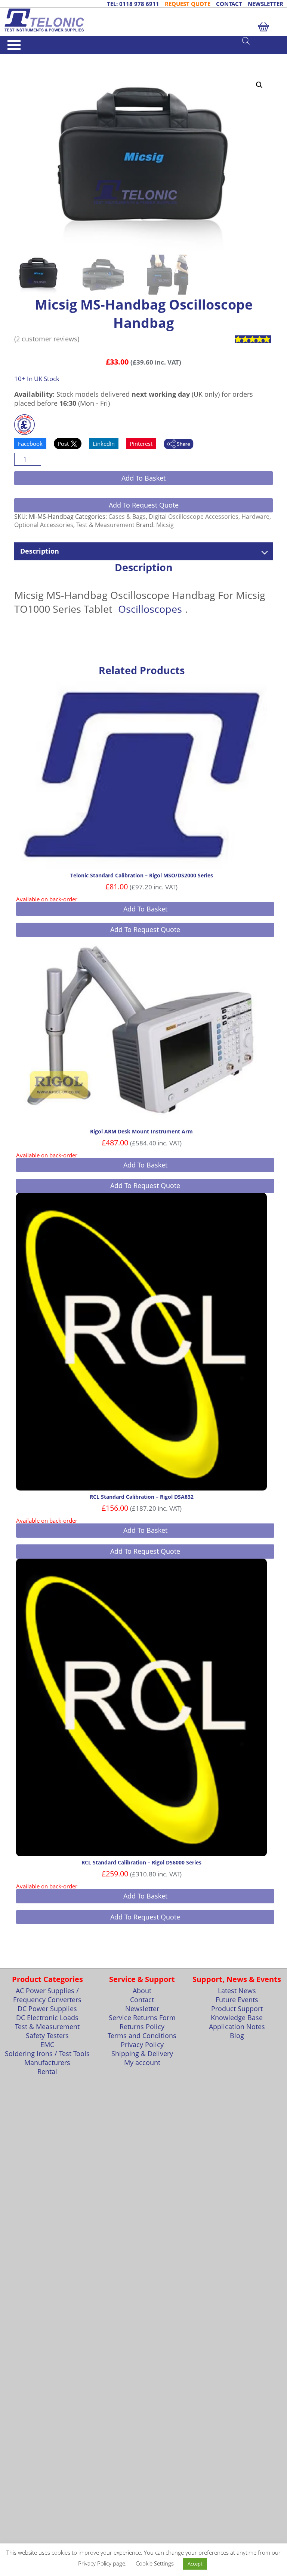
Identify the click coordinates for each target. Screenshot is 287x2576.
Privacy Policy (142, 2044)
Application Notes (237, 2027)
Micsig (165, 525)
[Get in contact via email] (179, 445)
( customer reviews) (47, 339)
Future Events (237, 2000)
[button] (259, 85)
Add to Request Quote (144, 505)
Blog (237, 2035)
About (142, 1991)
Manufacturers (47, 2062)
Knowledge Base (237, 2018)
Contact (142, 2000)
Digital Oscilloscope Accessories (194, 517)
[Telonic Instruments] (143, 20)
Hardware (255, 517)
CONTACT (229, 4)
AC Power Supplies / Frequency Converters (47, 1995)
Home (21, 57)
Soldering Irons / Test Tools (47, 2053)
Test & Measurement (53, 57)
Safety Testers (47, 2035)
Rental (47, 2071)
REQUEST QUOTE (188, 4)
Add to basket (143, 478)
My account (142, 2062)
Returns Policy (142, 2027)
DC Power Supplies (47, 2009)
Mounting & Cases (62, 64)
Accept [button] (195, 2564)
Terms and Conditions (142, 2035)
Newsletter (142, 2009)
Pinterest (141, 444)
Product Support (237, 2009)
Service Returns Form (142, 2018)
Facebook (30, 444)
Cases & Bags (99, 64)
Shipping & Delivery (142, 2053)
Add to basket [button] (145, 909)
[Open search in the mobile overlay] (261, 40)
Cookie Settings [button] (155, 2563)
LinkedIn (104, 444)
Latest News (237, 1991)
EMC (47, 2044)
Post (64, 444)
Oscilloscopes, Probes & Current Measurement (127, 57)
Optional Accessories (44, 525)
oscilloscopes (150, 609)
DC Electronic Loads (47, 2018)
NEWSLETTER (266, 4)
